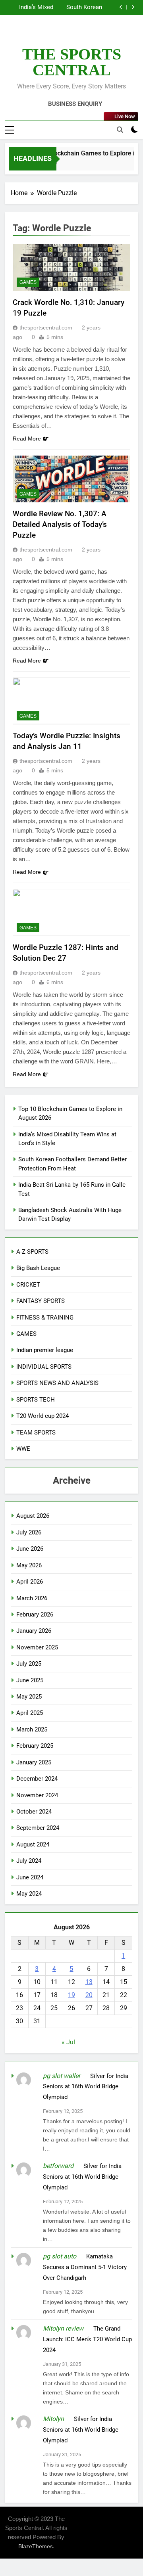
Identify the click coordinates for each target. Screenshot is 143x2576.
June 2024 (30, 1877)
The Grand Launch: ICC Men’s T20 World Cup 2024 (87, 2339)
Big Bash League (38, 1268)
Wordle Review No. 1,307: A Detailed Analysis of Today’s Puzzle (60, 524)
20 (89, 1995)
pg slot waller (62, 2076)
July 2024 (29, 1861)
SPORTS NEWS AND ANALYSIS (57, 1383)
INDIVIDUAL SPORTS (44, 1367)
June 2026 (30, 1549)
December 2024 (37, 1779)
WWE (23, 1449)
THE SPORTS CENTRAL (72, 62)
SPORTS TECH (36, 1400)
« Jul (68, 2042)
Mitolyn (53, 2419)
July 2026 (29, 1532)
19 (71, 1995)
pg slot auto (60, 2256)
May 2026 (29, 1565)
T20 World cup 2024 (43, 1416)
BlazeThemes (36, 2546)
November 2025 (37, 1647)
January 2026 (34, 1631)
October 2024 (34, 1812)
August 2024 (33, 1844)
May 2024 (29, 1894)
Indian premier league (45, 1350)
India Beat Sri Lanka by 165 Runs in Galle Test (64, 8)
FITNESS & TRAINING (45, 1318)
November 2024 (37, 1795)
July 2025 (29, 1664)
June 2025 (30, 1680)
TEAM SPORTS (36, 1433)
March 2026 (32, 1598)
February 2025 (35, 1746)
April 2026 (30, 1582)
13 (89, 1982)
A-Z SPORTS (32, 1252)
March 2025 (32, 1729)
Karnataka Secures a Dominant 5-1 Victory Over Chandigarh (85, 2267)
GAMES (28, 282)
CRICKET (28, 1285)
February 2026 (35, 1615)
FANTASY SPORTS (41, 1301)
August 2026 (33, 1516)
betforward (58, 2166)
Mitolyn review (63, 2328)
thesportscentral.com (46, 328)
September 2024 (38, 1828)
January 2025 (34, 1762)
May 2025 (29, 1697)
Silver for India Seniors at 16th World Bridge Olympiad (86, 2087)
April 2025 (30, 1713)
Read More (27, 439)
